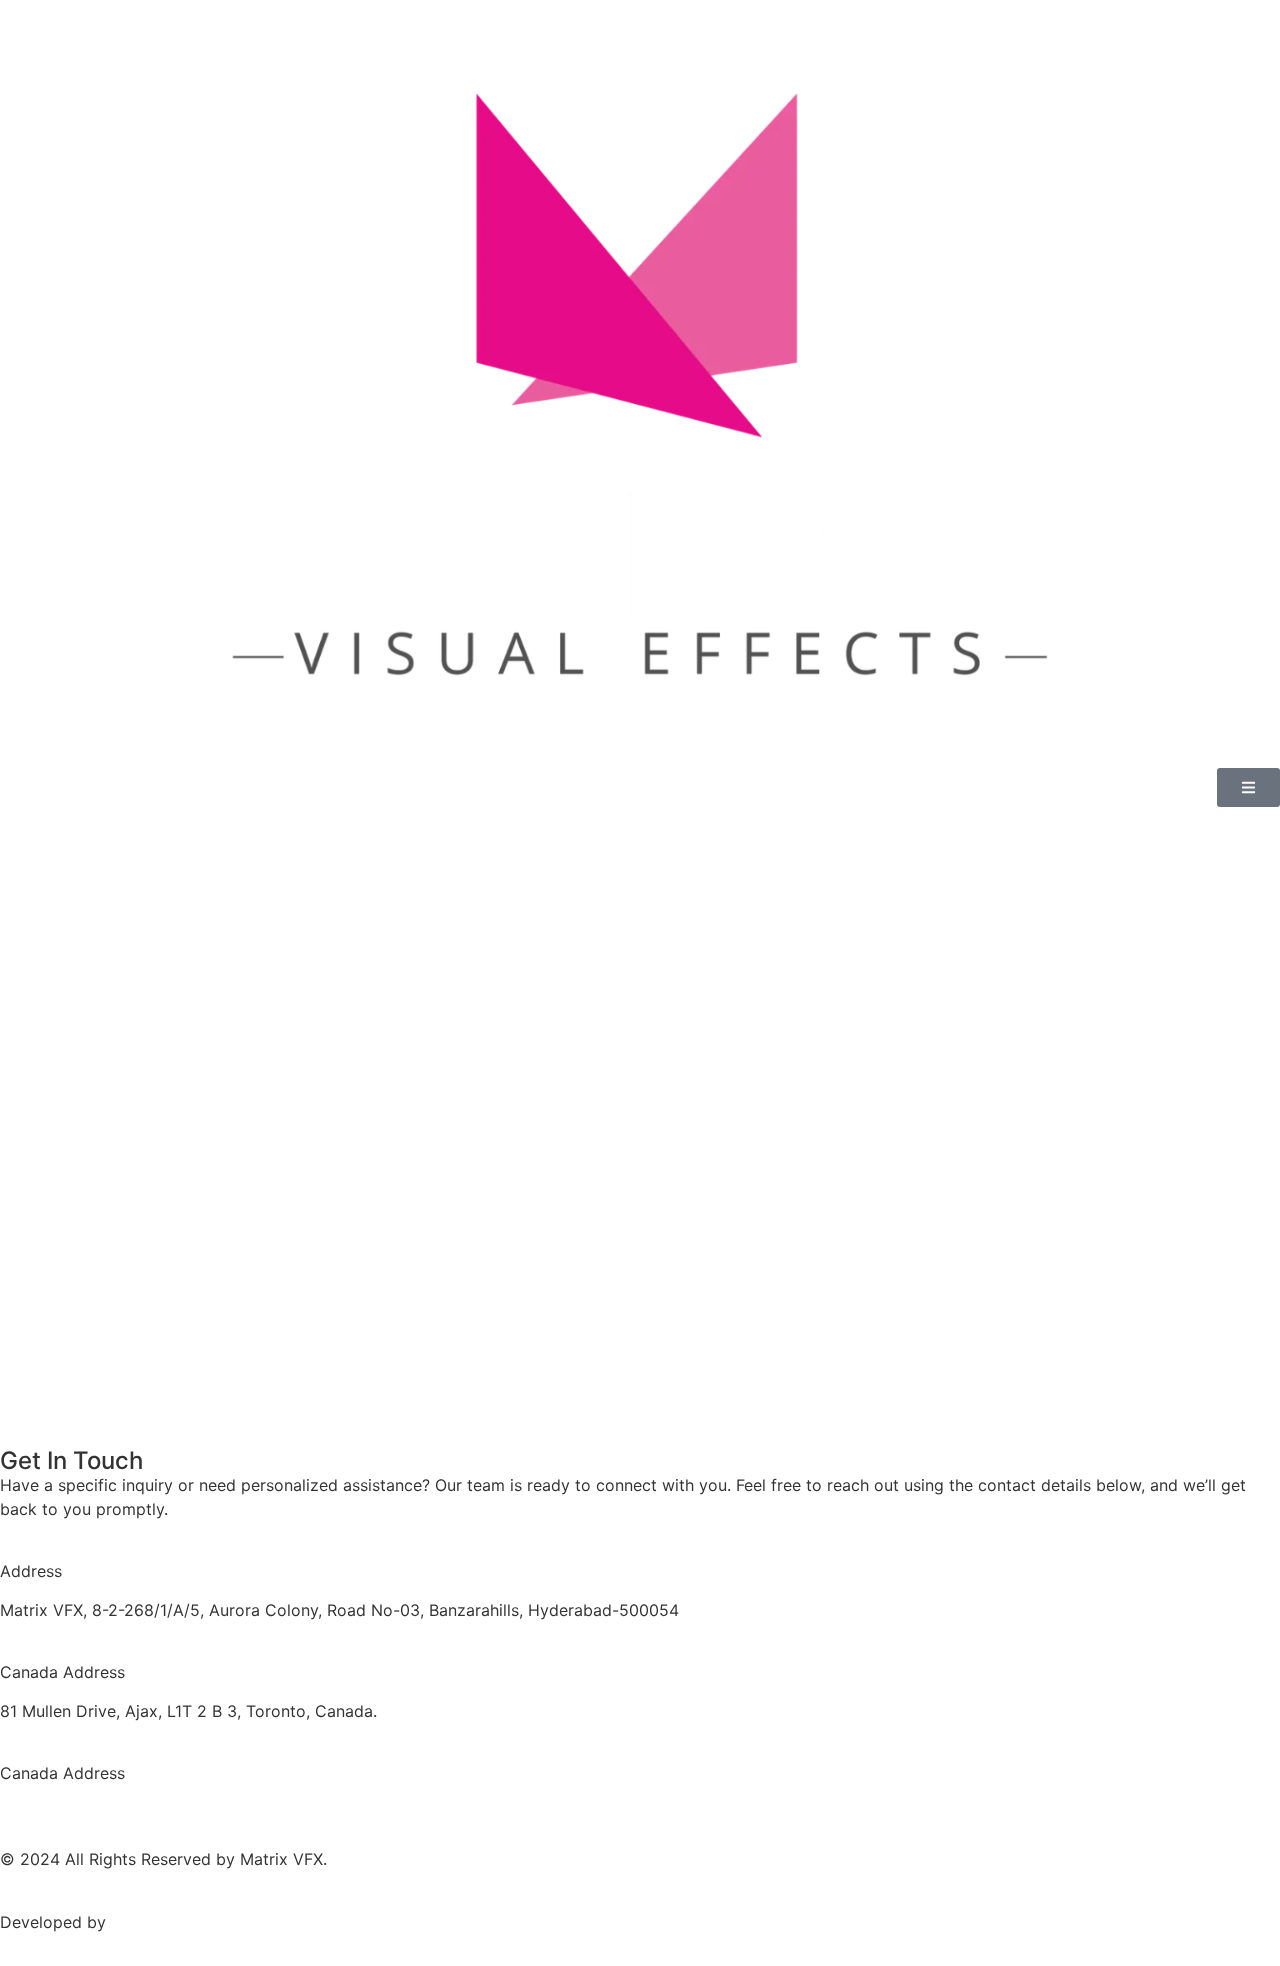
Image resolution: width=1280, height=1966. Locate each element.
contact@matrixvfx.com (91, 1811)
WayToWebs (156, 1922)
